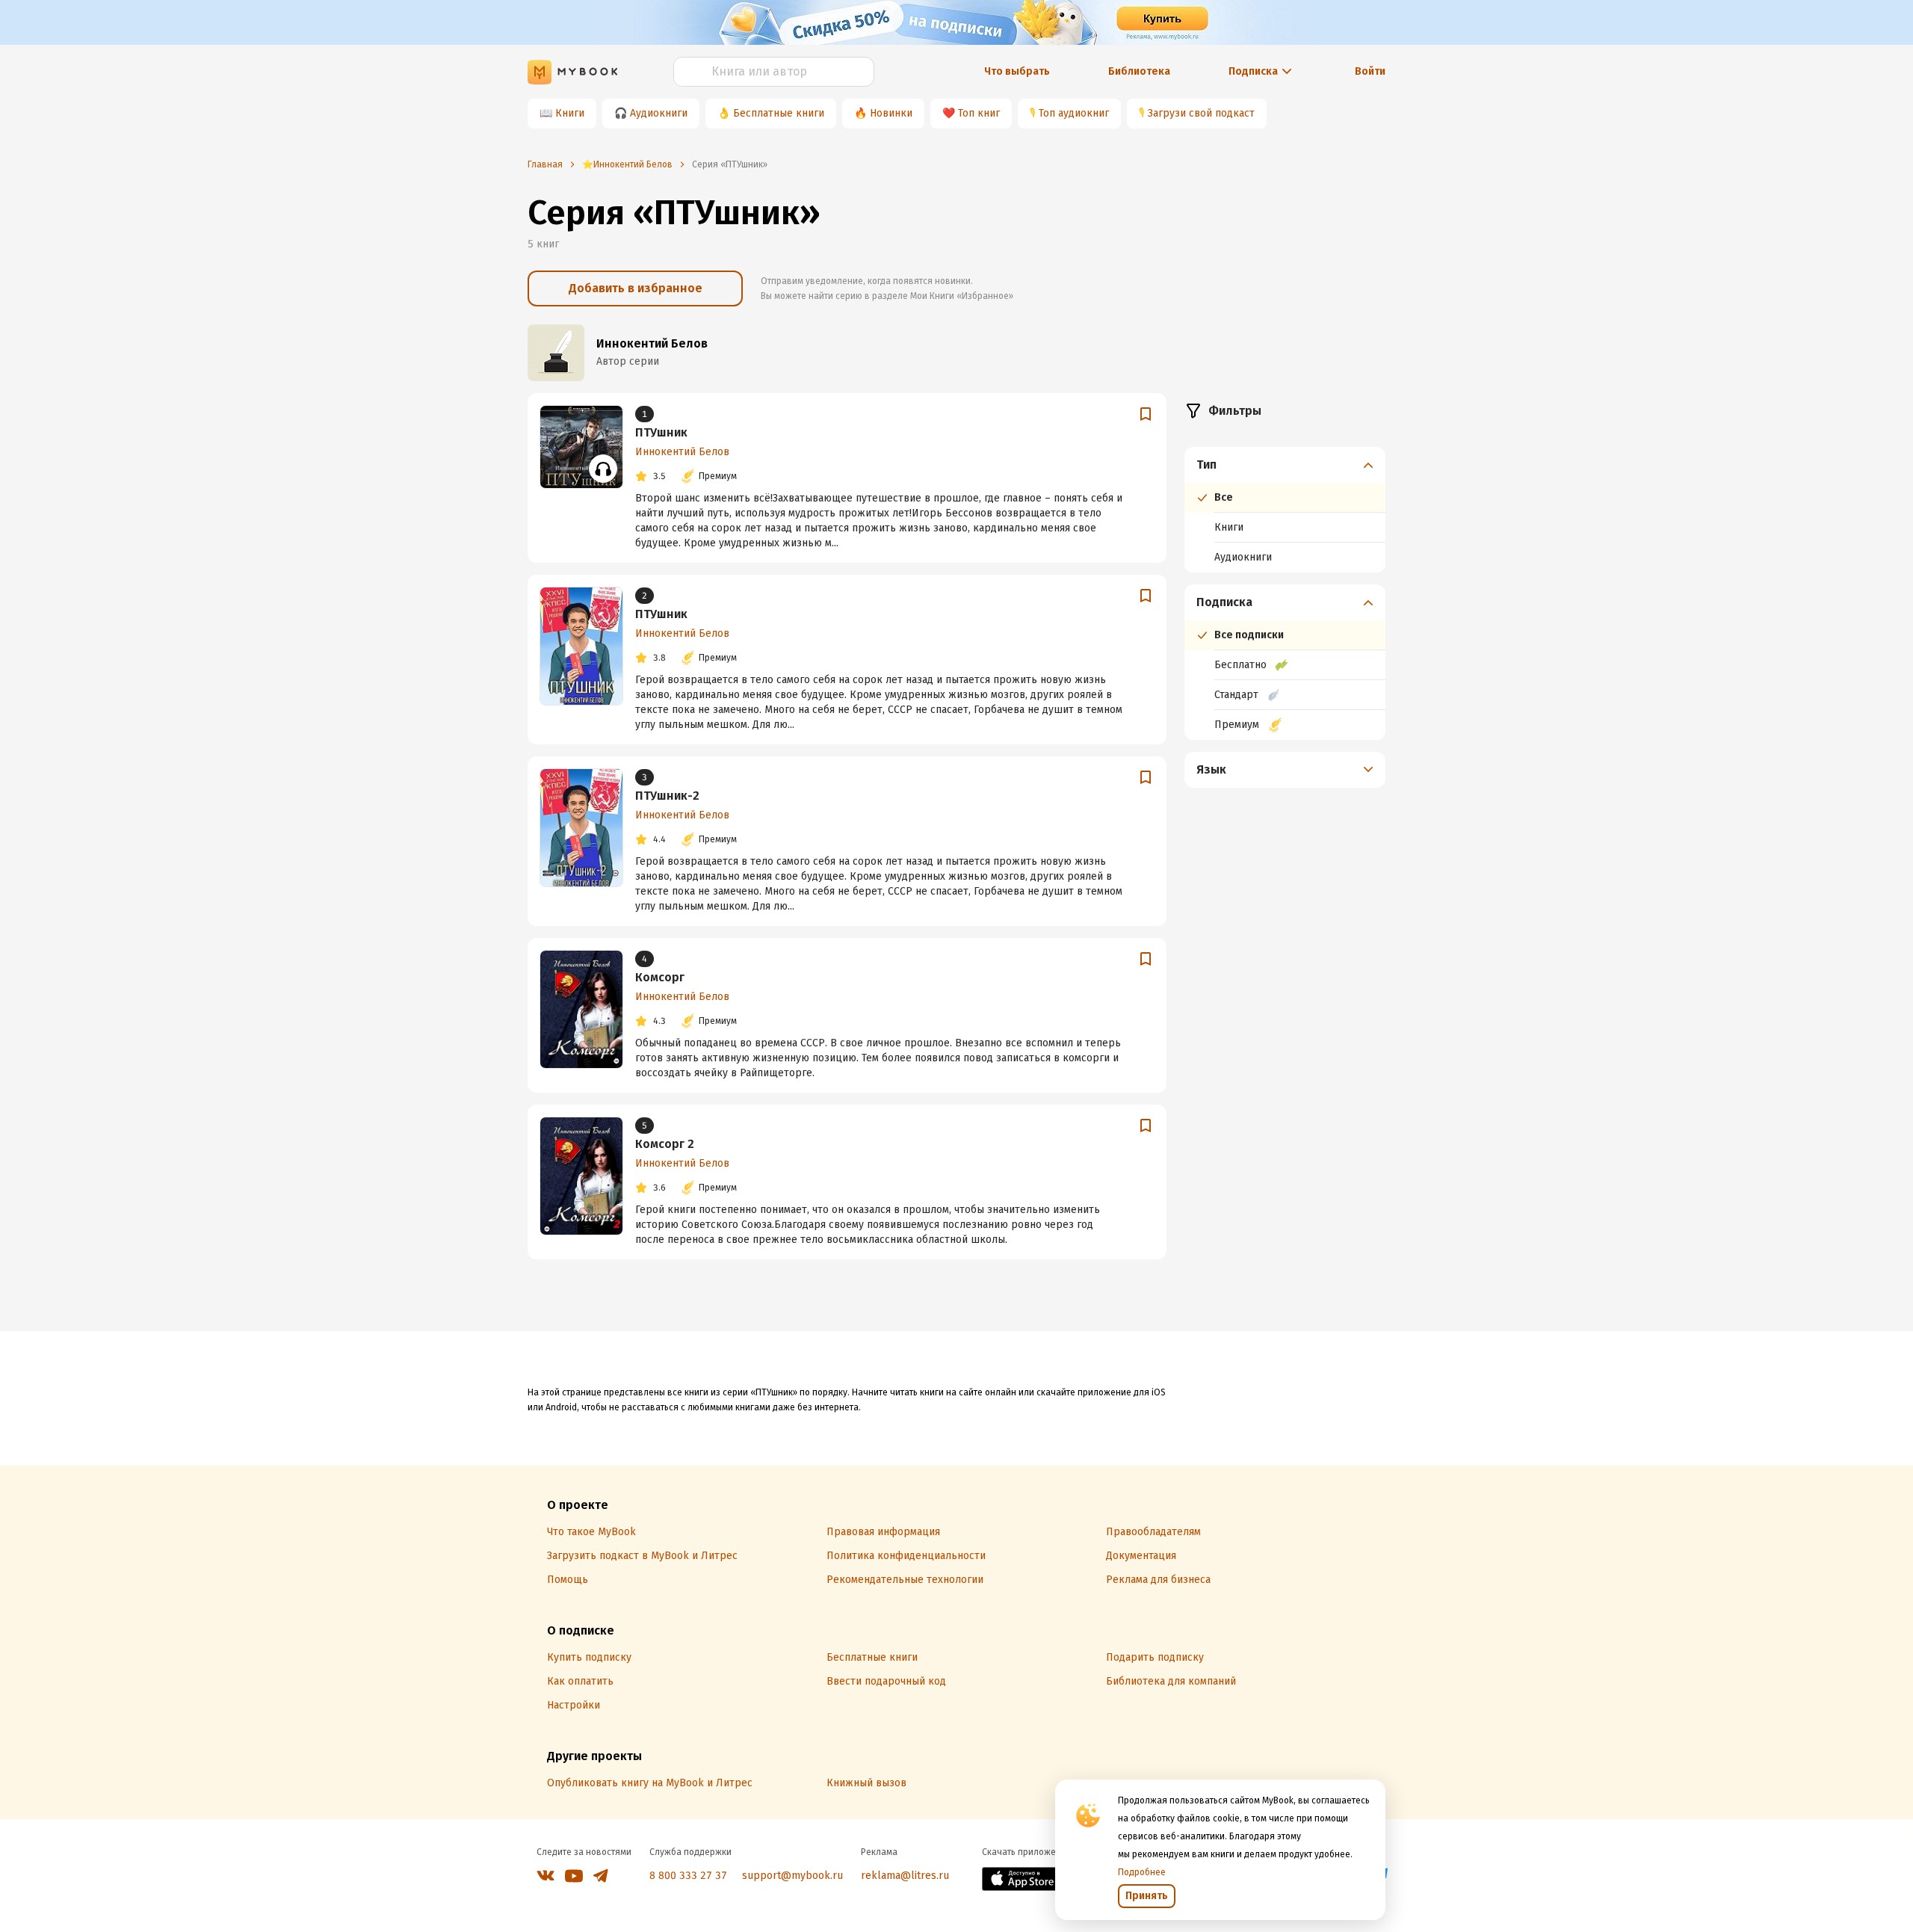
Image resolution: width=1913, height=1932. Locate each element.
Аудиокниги (659, 113)
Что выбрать (1017, 71)
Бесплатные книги (779, 113)
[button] (1285, 465)
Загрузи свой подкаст (1201, 113)
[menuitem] (1285, 510)
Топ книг (979, 113)
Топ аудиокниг (1074, 113)
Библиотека (1139, 71)
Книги (570, 113)
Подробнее (1142, 1872)
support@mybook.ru (792, 1876)
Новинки (891, 113)
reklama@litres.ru (905, 1876)
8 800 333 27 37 (688, 1876)
